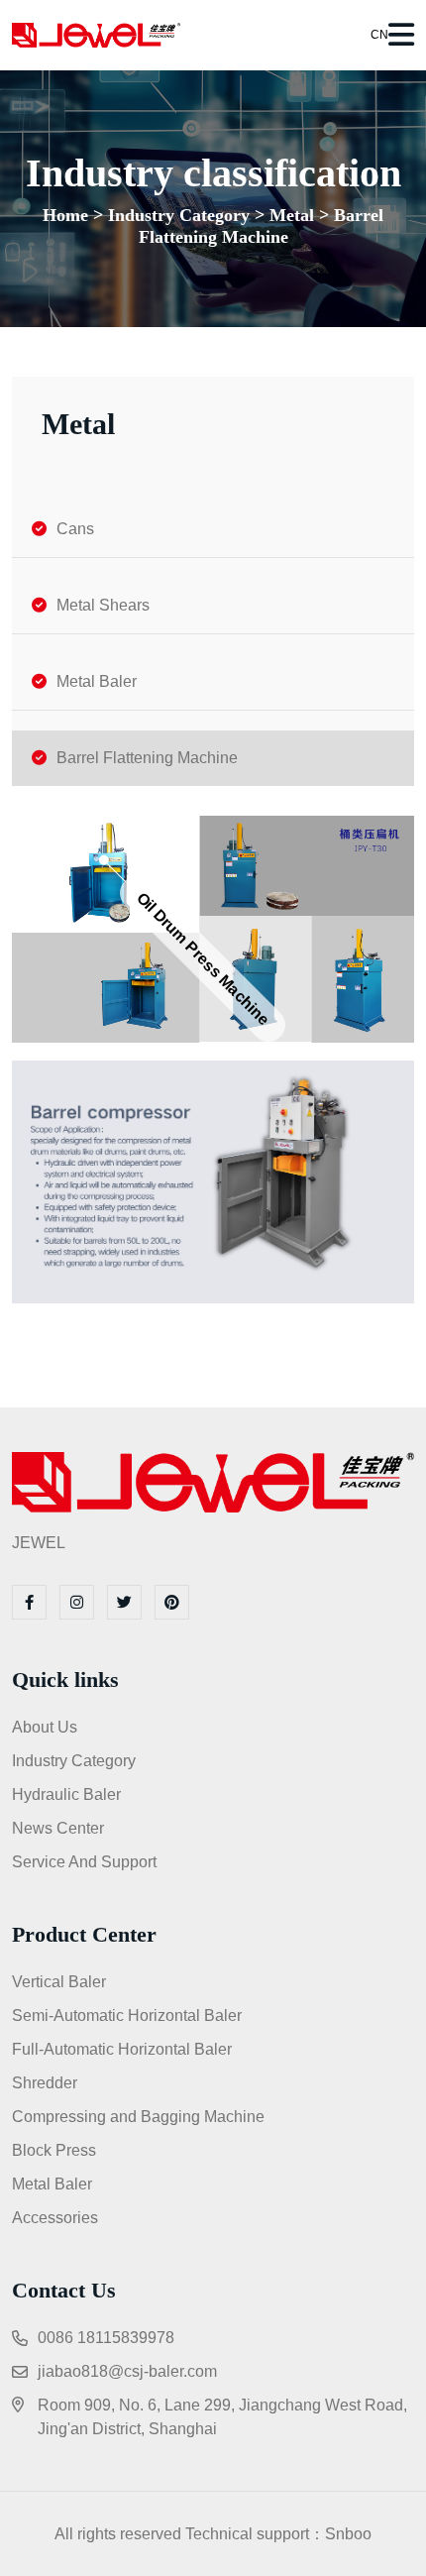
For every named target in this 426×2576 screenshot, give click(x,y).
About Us (45, 1727)
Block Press (54, 2150)
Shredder (45, 2083)
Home (65, 215)
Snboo (348, 2534)
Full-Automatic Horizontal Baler (122, 2049)
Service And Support (84, 1862)
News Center (58, 1828)
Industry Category (179, 215)
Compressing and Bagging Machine (138, 2117)
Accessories (55, 2218)
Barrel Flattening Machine (262, 226)
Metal (292, 215)
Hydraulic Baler (66, 1794)
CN (378, 35)
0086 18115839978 (106, 2338)
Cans (75, 529)
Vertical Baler (59, 1982)
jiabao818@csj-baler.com (127, 2371)
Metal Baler (97, 681)
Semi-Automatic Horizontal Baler (127, 2016)
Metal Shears (103, 605)
